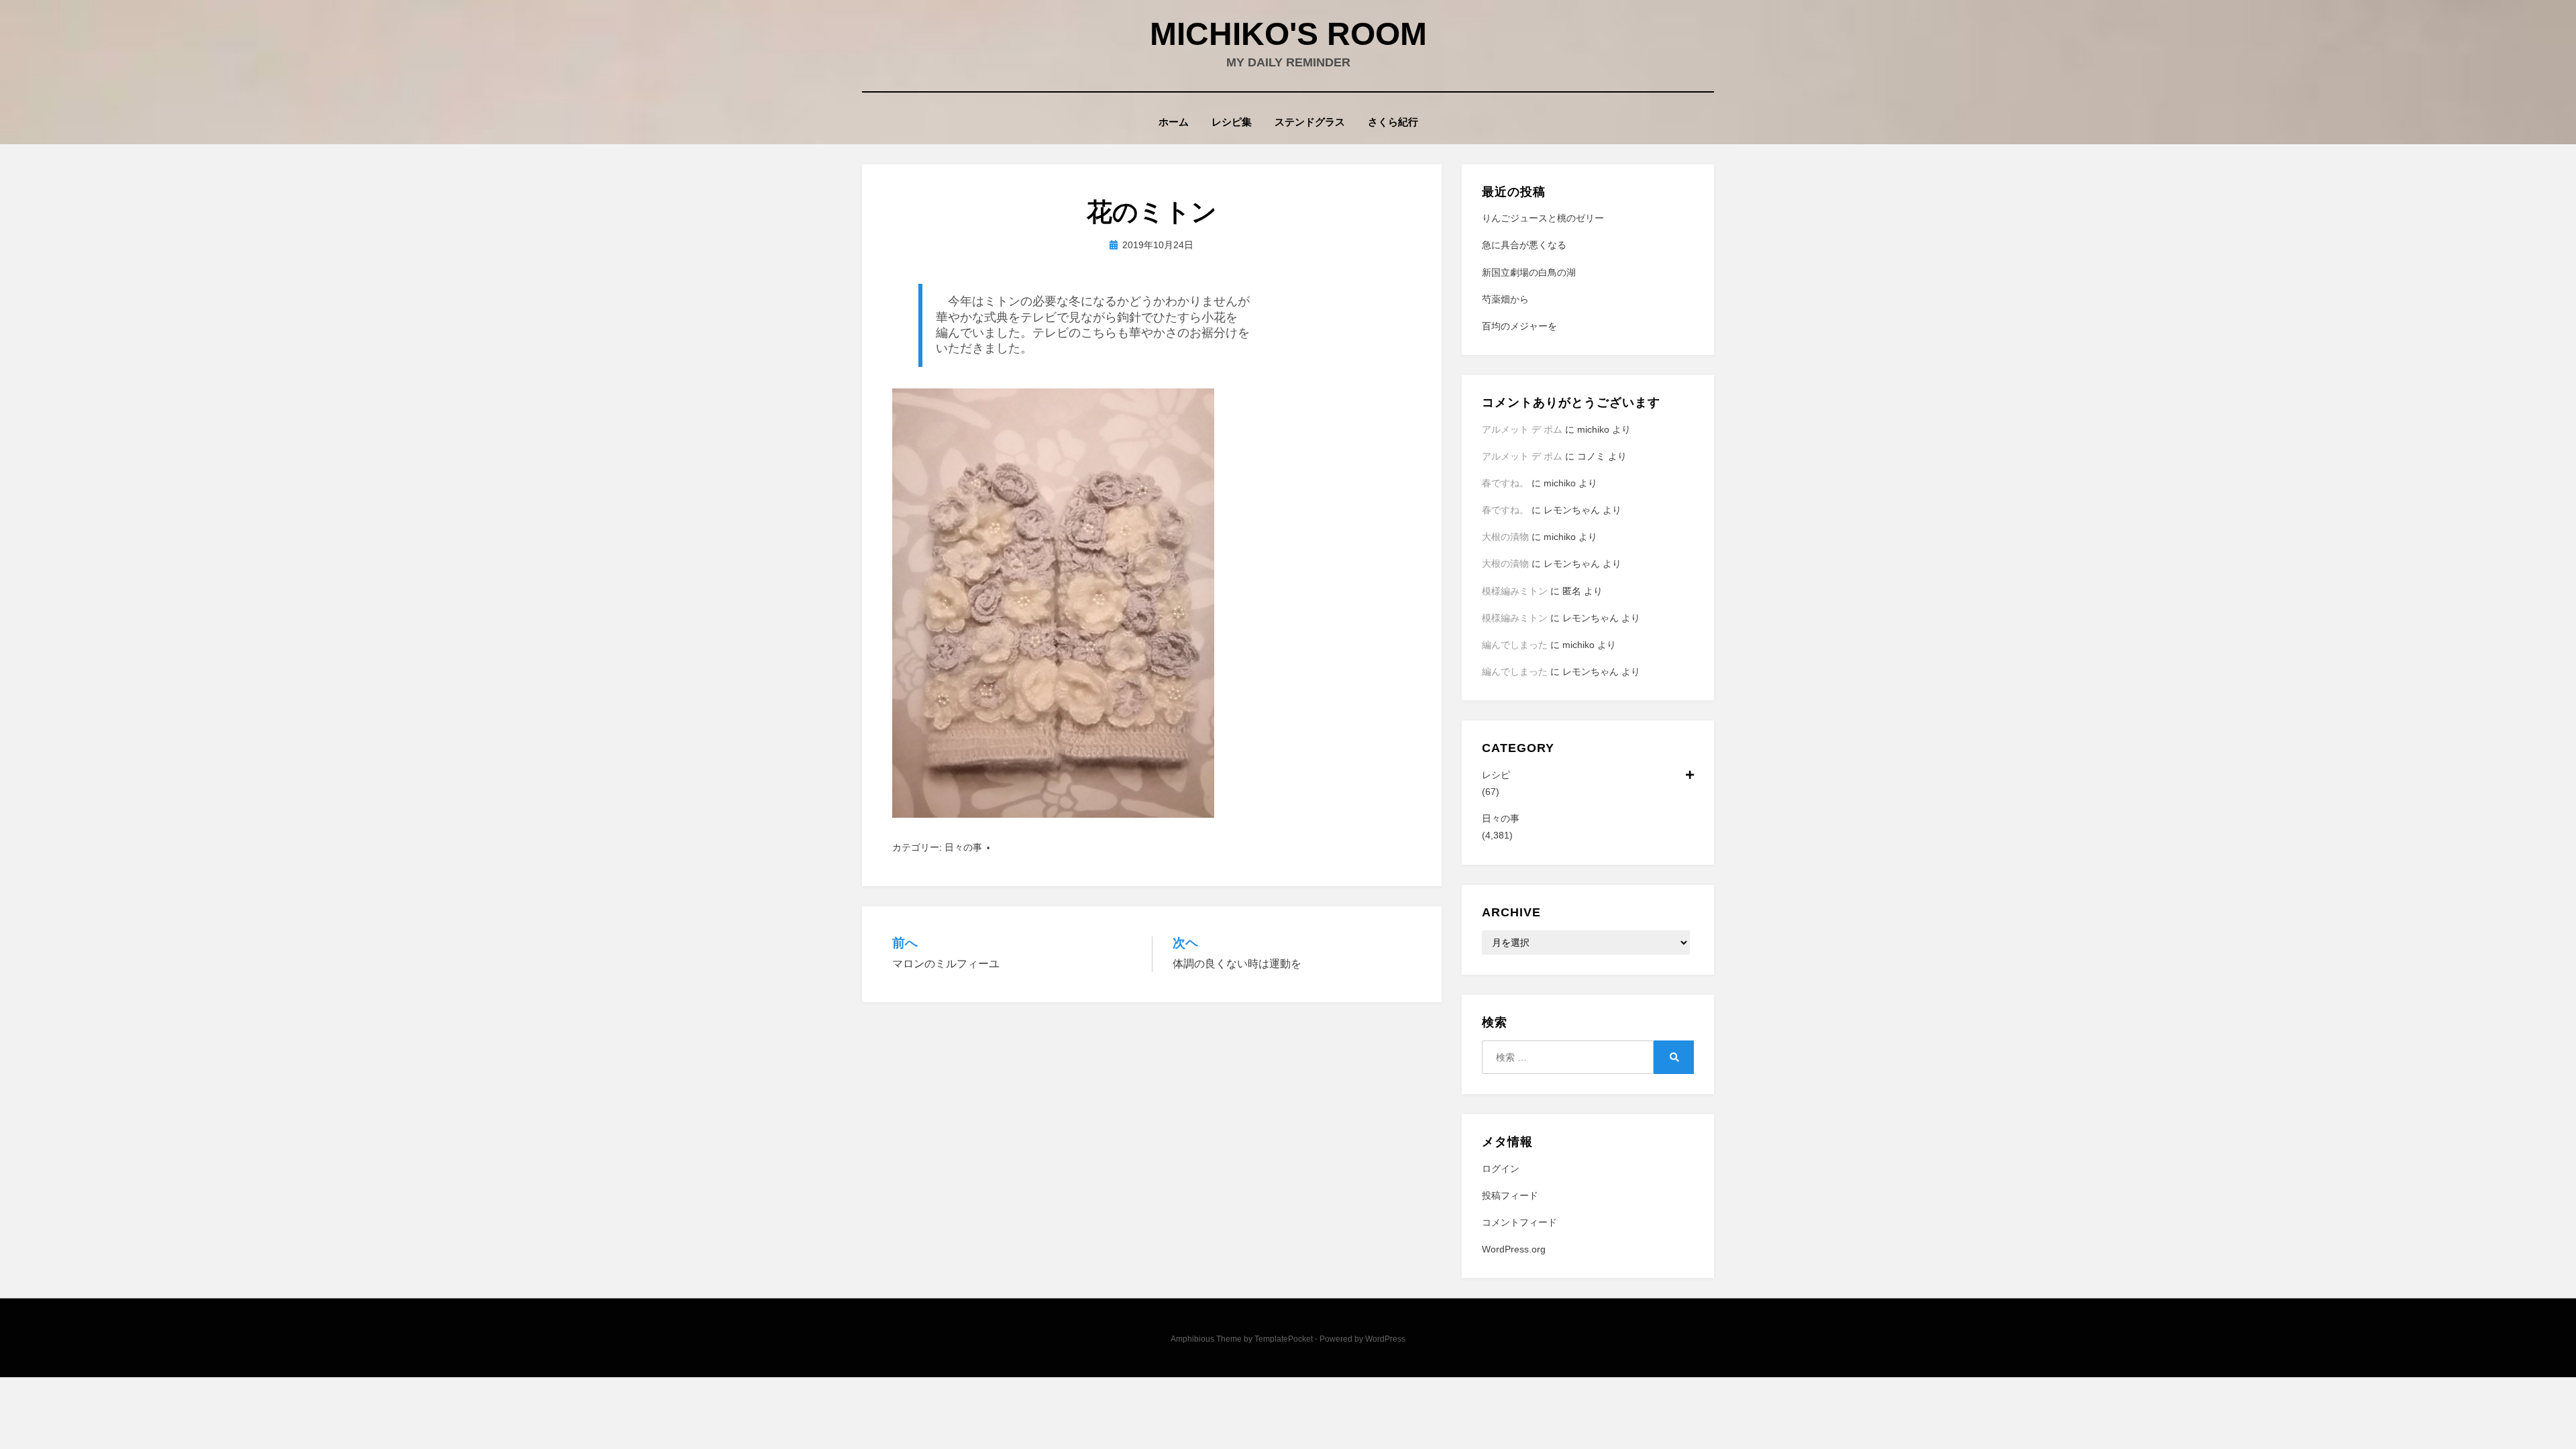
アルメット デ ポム (1522, 429)
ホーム (1174, 122)
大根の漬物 (1505, 537)
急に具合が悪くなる (1524, 245)
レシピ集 (1232, 122)
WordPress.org (1514, 1249)
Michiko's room (1288, 34)
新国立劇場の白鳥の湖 (1529, 272)
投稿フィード (1510, 1195)
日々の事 (963, 847)
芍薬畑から (1505, 299)
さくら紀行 (1393, 122)
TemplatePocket (1284, 1339)
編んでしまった (1515, 645)
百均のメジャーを (1519, 326)
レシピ (1496, 775)
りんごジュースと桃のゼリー (1543, 218)
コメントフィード (1519, 1222)
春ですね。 (1505, 483)
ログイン (1501, 1169)
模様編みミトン (1515, 591)
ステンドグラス (1310, 122)
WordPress (1385, 1339)
